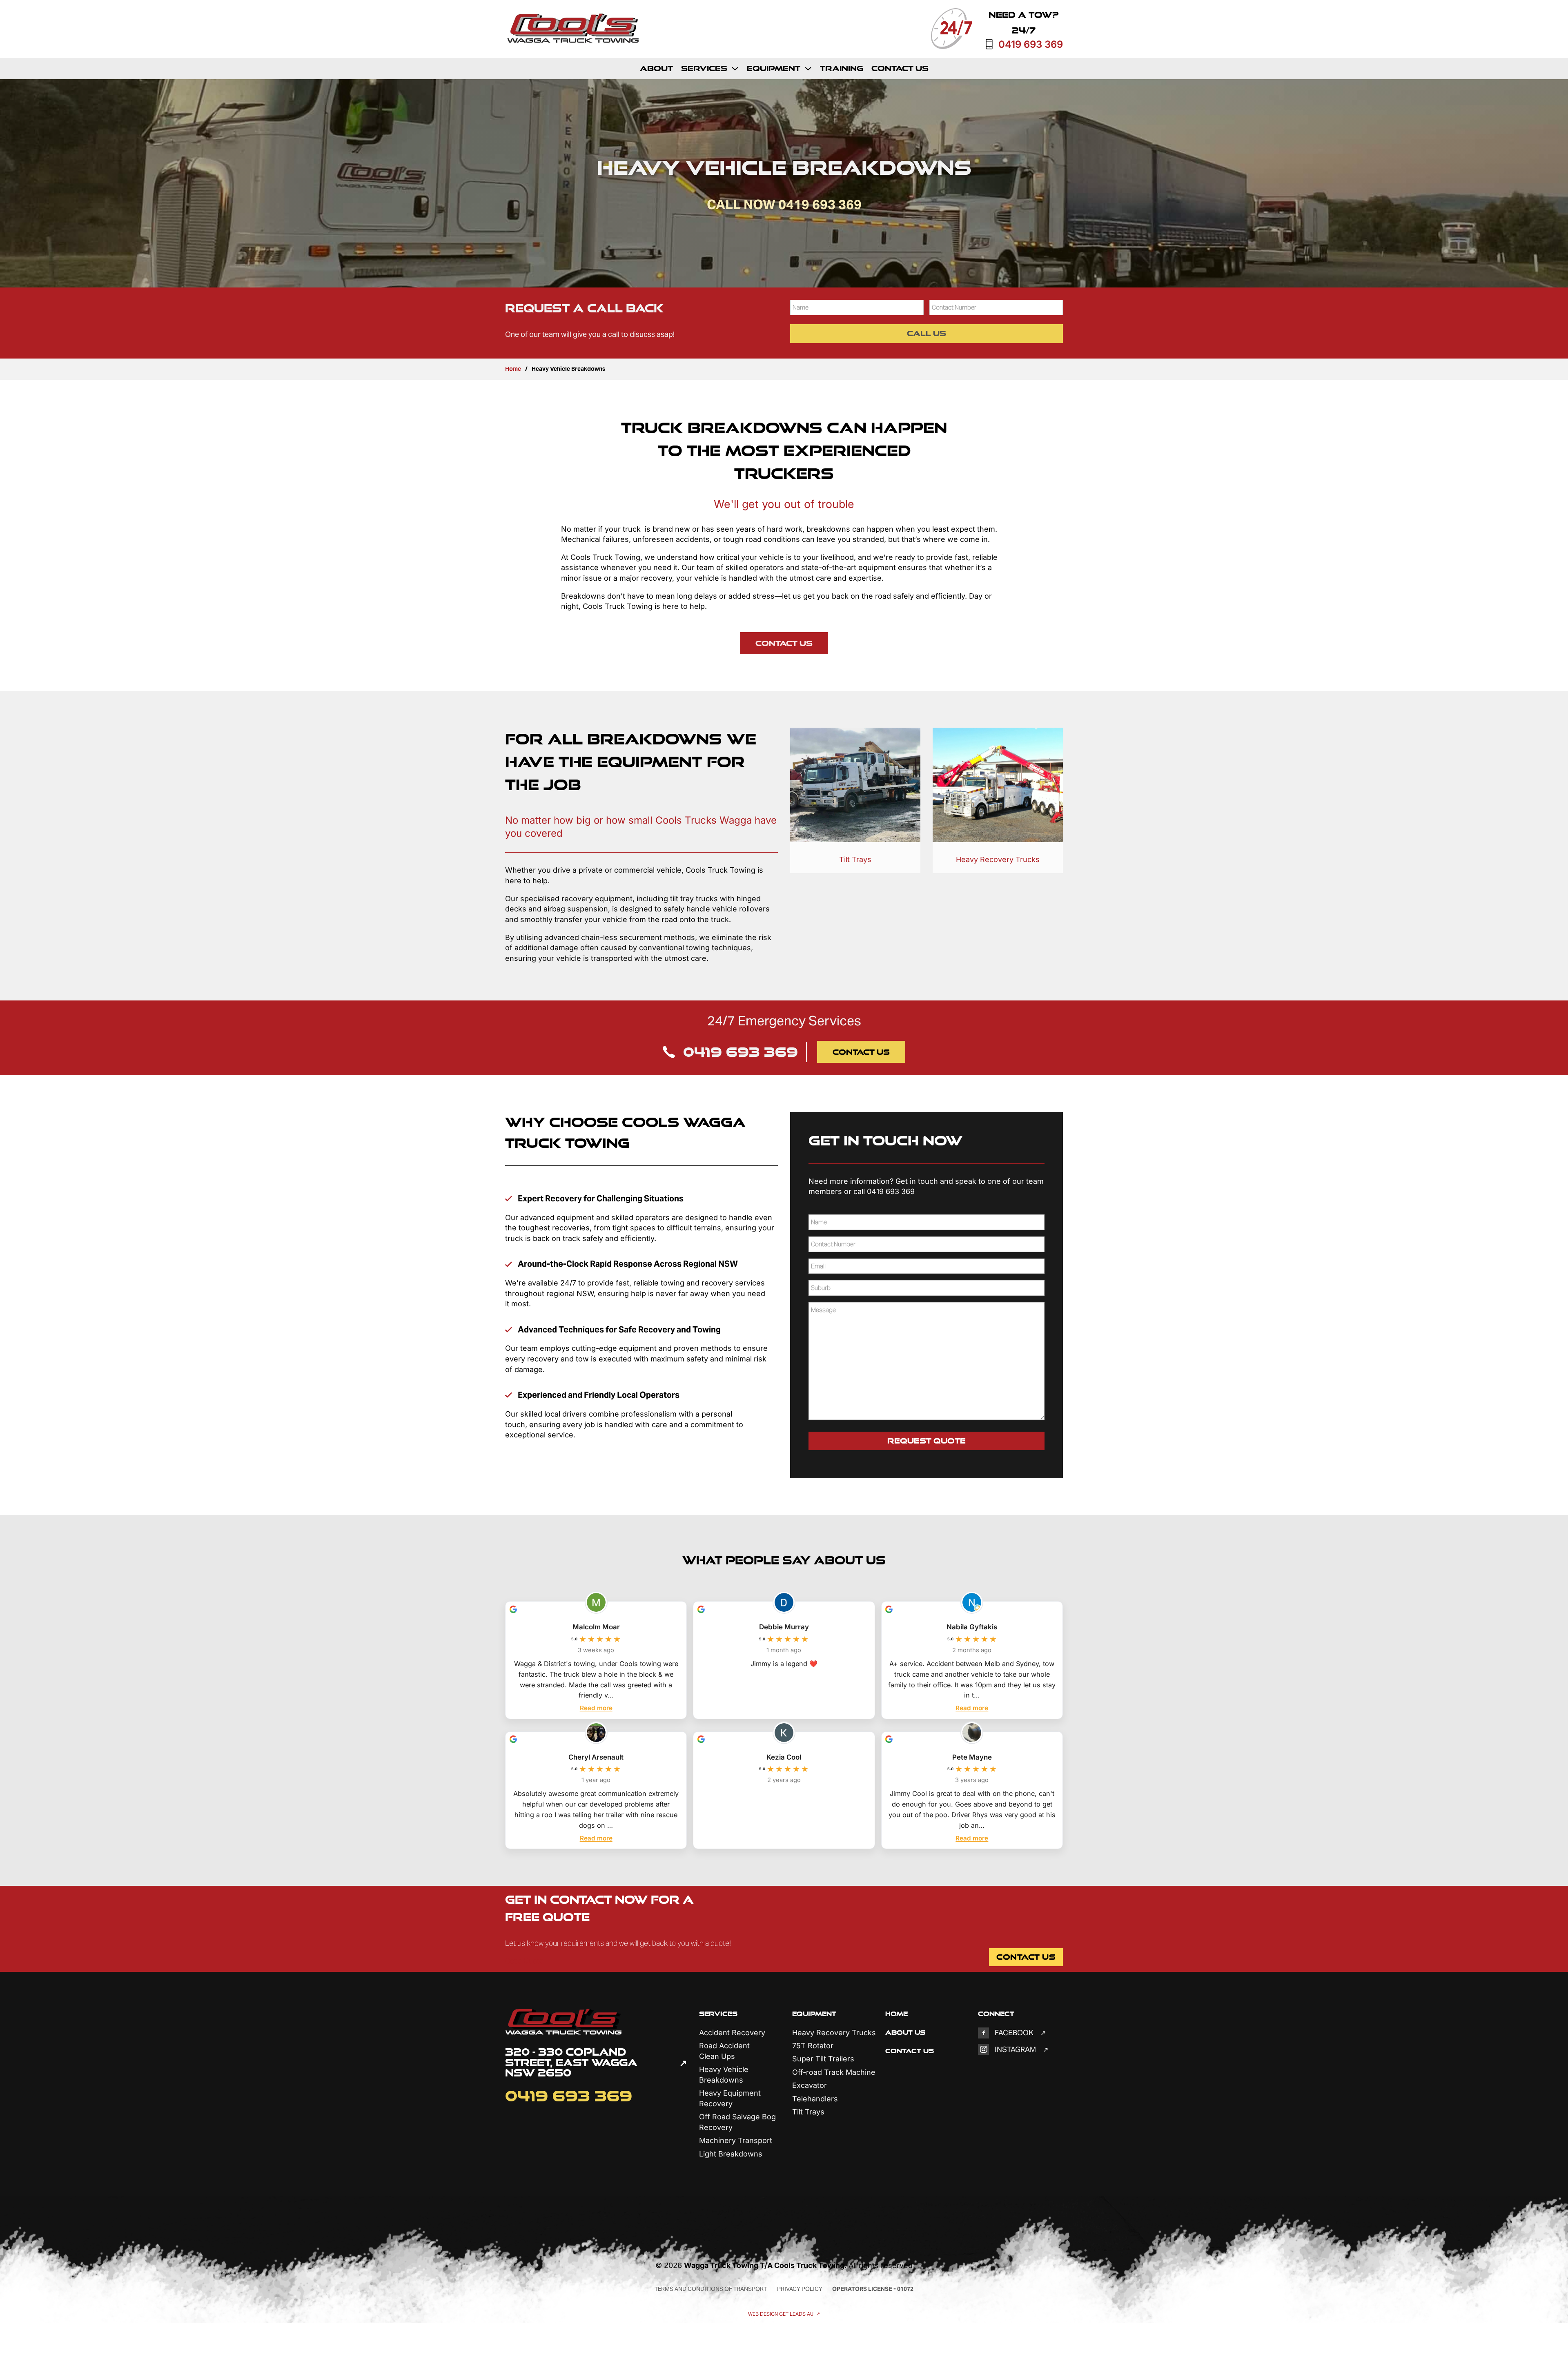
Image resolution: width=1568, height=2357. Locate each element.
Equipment (774, 68)
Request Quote (927, 1441)
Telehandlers (815, 2099)
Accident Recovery (732, 2033)
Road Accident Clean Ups (724, 2051)
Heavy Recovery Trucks (998, 859)
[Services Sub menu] (735, 69)
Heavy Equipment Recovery (730, 2098)
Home (513, 369)
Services (704, 68)
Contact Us (900, 68)
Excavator (810, 2085)
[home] (574, 29)
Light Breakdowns (731, 2154)
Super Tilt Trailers (823, 2059)
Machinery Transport (736, 2140)
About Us (905, 2032)
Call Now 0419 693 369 (784, 204)
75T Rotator (813, 2046)
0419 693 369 (1031, 45)
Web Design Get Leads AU (781, 2314)
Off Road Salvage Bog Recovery (737, 2122)
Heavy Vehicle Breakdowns (724, 2075)
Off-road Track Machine (834, 2072)
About (656, 68)
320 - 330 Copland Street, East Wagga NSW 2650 (571, 2063)
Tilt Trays (855, 859)
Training (842, 68)
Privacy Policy (800, 2289)
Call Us (927, 333)
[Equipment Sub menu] (808, 69)
